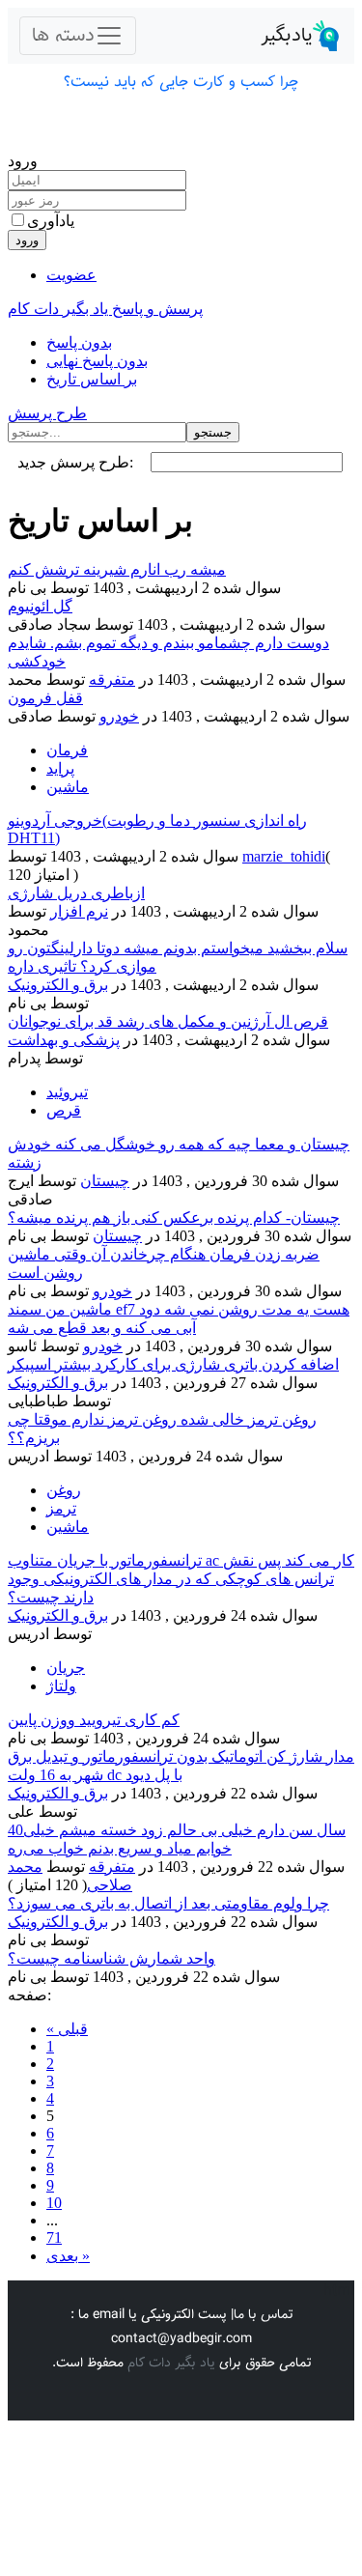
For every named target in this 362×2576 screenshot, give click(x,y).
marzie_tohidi (284, 856)
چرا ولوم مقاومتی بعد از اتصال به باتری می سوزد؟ (168, 1903)
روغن (64, 1490)
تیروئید (67, 1092)
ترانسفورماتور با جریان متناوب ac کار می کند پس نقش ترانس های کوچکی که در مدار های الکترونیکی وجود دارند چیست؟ (181, 1579)
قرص (64, 1110)
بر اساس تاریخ (92, 379)
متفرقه (112, 679)
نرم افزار (79, 911)
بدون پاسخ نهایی (97, 361)
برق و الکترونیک (58, 985)
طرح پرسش (47, 413)
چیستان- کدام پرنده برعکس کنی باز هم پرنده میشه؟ (174, 1217)
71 (54, 2237)
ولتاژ (61, 1686)
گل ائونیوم (40, 606)
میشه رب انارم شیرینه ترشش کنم (117, 569)
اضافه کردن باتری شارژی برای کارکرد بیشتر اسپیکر (173, 1364)
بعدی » (68, 2256)
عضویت (71, 275)
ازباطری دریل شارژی (76, 893)
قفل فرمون (45, 698)
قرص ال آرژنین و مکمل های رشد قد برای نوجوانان (168, 1021)
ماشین (68, 787)
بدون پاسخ (79, 342)
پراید (60, 768)
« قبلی (67, 2029)
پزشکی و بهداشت (64, 1040)
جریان (66, 1668)
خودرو (119, 716)
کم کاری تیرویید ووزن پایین (94, 1720)
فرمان (67, 750)
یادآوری (51, 221)
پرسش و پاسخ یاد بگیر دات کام (105, 309)
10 (54, 2203)
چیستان (105, 1181)
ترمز (61, 1508)
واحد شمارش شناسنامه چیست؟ (111, 1958)
